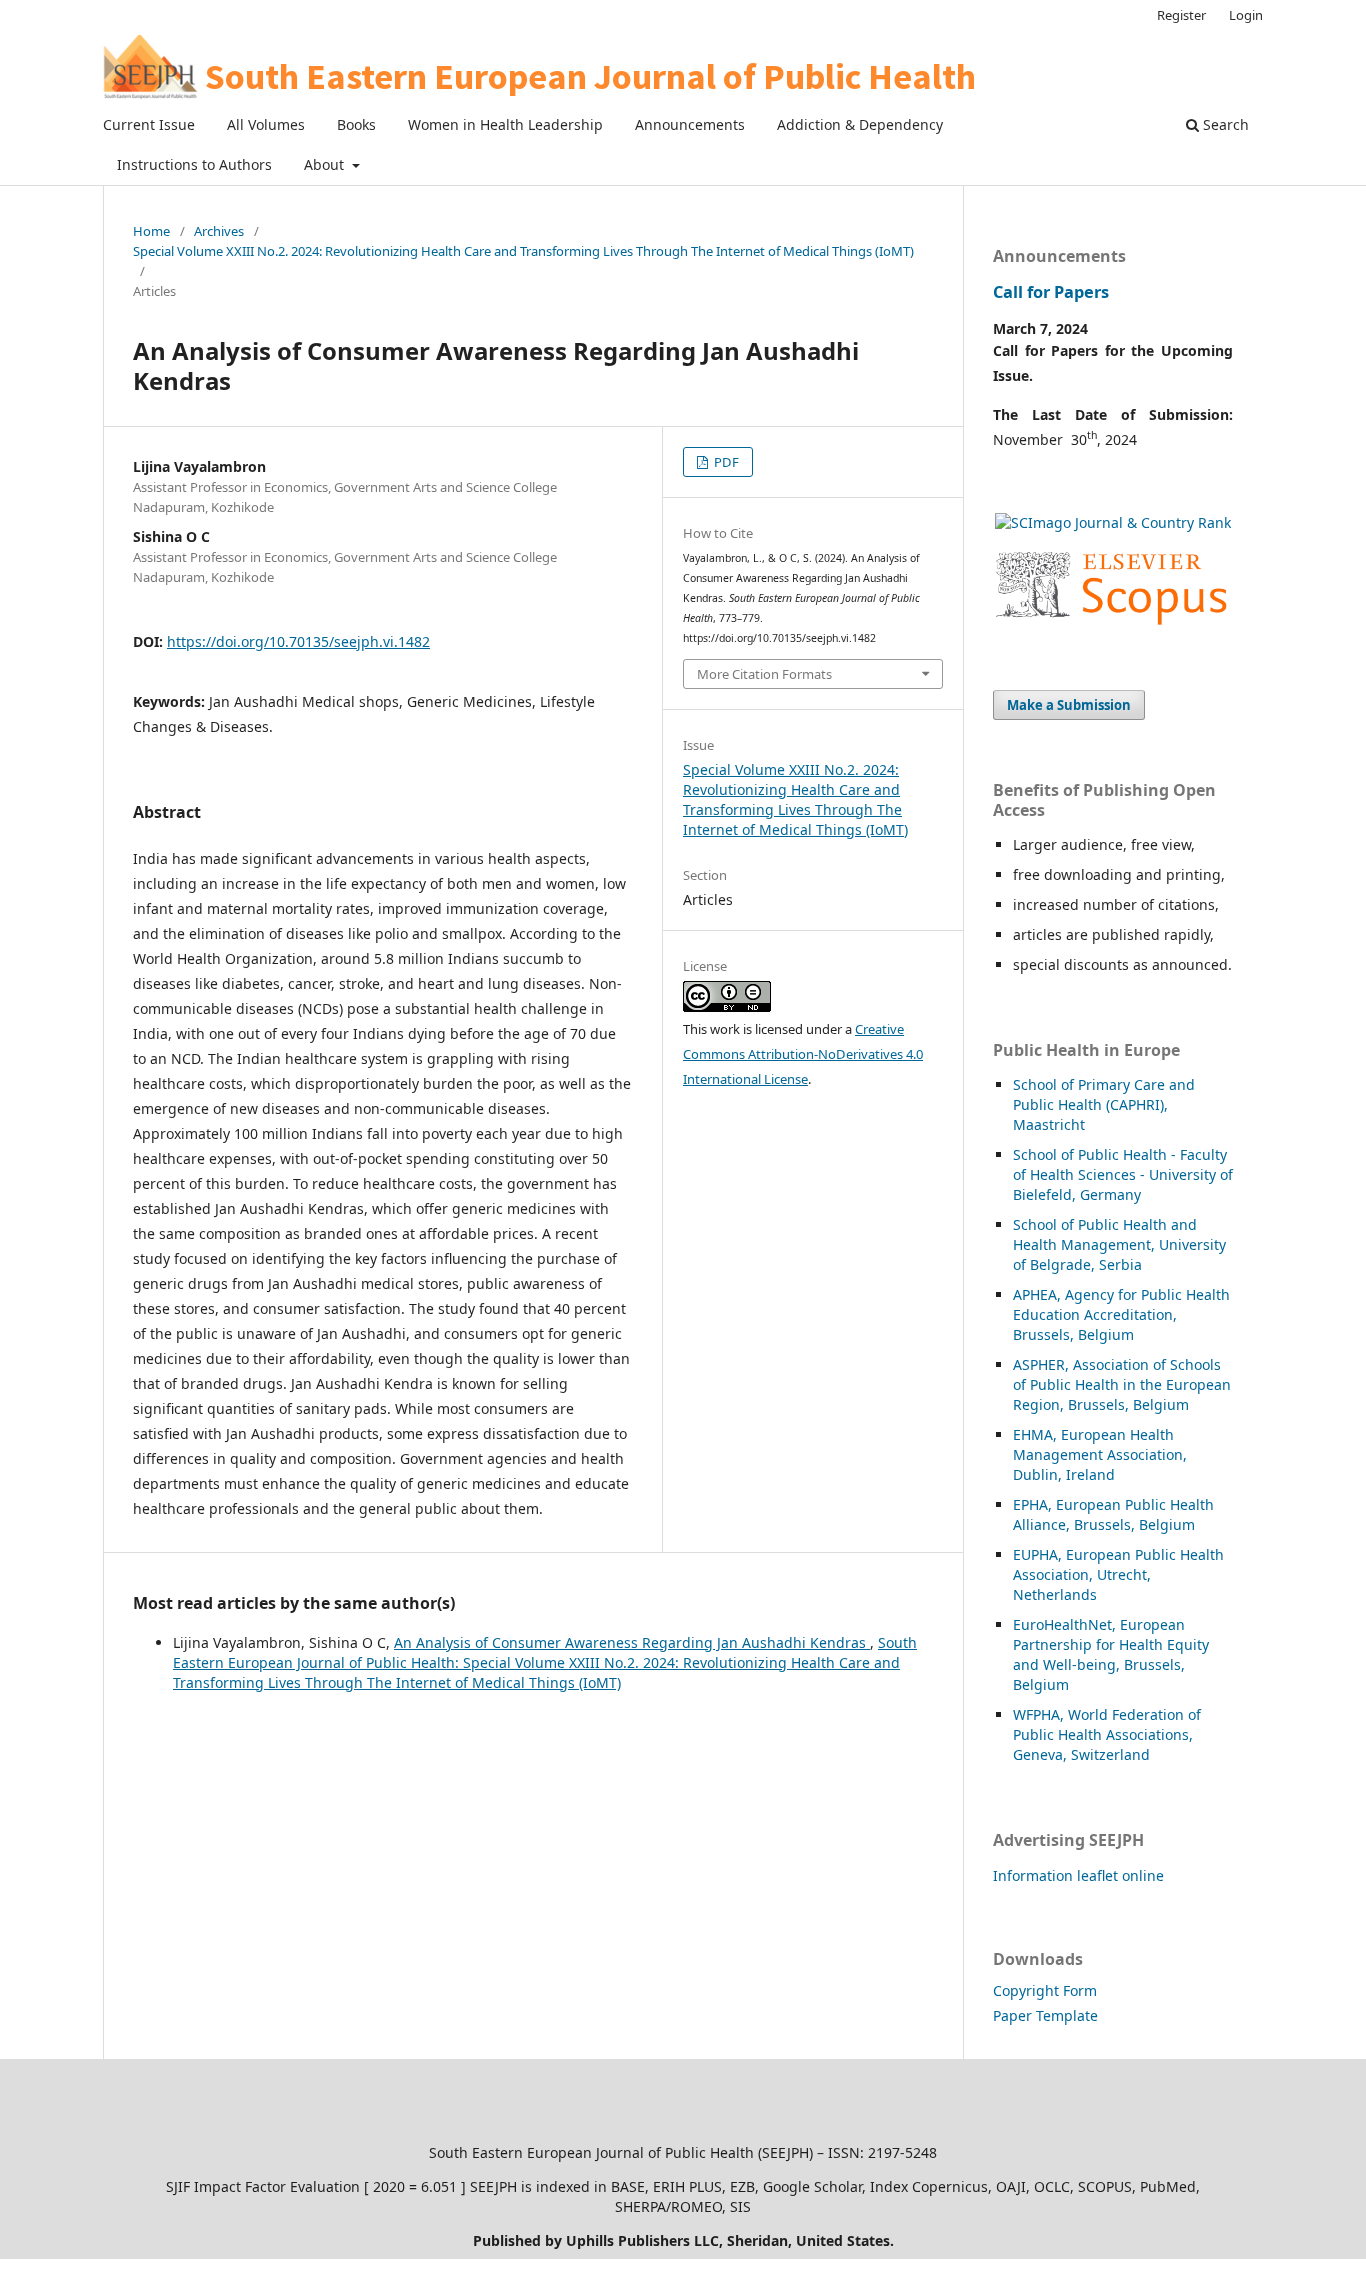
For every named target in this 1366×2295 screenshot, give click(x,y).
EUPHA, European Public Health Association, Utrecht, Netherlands (1118, 1574)
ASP (1025, 1364)
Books (356, 124)
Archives (219, 231)
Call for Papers (1051, 292)
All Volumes (266, 124)
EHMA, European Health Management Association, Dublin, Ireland (1100, 1454)
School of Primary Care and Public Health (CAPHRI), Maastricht (1104, 1104)
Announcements (690, 124)
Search (1224, 124)
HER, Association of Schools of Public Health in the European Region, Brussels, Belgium (1122, 1384)
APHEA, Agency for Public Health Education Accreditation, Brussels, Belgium (1121, 1314)
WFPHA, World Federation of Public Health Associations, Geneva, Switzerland (1107, 1734)
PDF (725, 462)
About (326, 164)
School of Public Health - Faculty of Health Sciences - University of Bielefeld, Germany (1123, 1174)
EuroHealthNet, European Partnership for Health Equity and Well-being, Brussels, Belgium (1111, 1654)
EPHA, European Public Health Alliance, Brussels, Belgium (1113, 1514)
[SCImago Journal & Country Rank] (1113, 522)
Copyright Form (1045, 1990)
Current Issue (149, 124)
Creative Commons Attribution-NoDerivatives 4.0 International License (803, 1054)
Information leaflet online (1078, 1875)
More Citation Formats (764, 674)
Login (1246, 15)
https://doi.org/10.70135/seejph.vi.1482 (298, 641)
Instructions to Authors (194, 164)
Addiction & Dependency (860, 124)
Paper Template (1045, 2015)
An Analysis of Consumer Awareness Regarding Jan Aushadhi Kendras (632, 1642)
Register (1181, 15)
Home (151, 231)
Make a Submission (1069, 705)
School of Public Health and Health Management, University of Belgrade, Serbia (1119, 1244)
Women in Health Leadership (505, 124)
